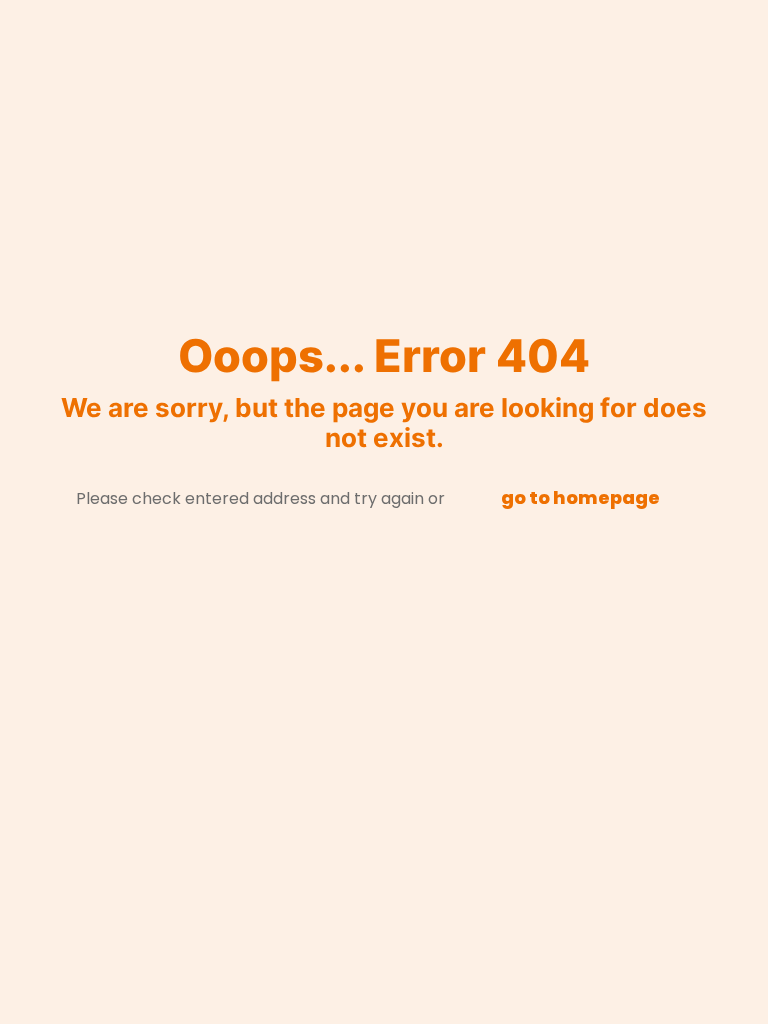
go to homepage (580, 497)
